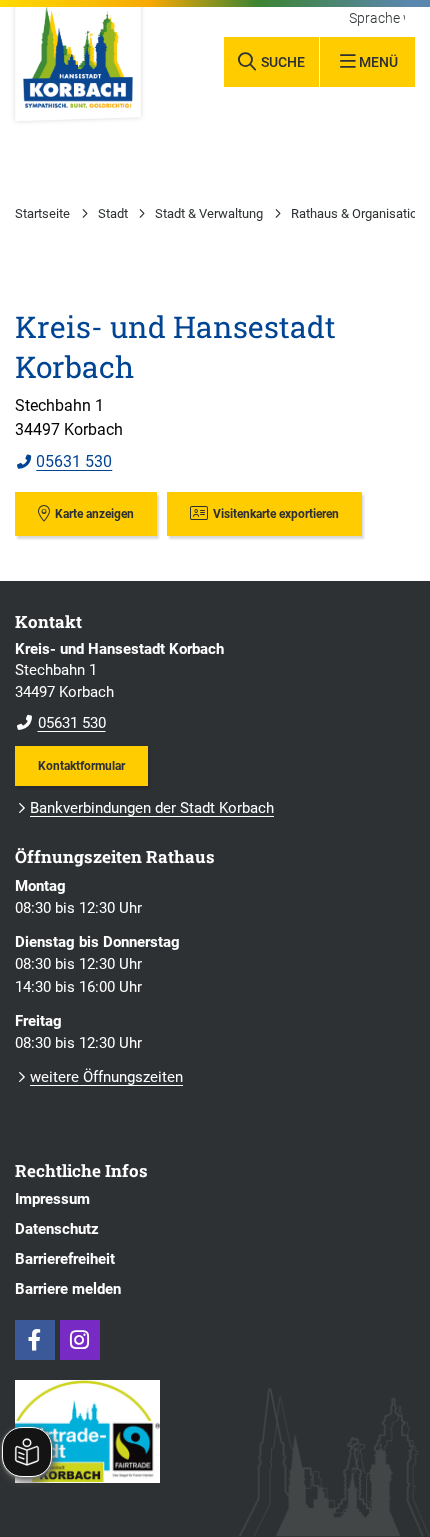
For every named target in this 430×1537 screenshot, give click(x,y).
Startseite (42, 213)
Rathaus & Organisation (357, 213)
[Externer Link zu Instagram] (80, 1340)
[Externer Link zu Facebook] (35, 1340)
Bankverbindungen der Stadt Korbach (152, 808)
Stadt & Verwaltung (209, 213)
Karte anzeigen (94, 513)
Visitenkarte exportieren (276, 513)
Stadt (113, 213)
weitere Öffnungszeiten (106, 1077)
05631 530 (63, 461)
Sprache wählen (377, 19)
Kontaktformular (81, 765)
